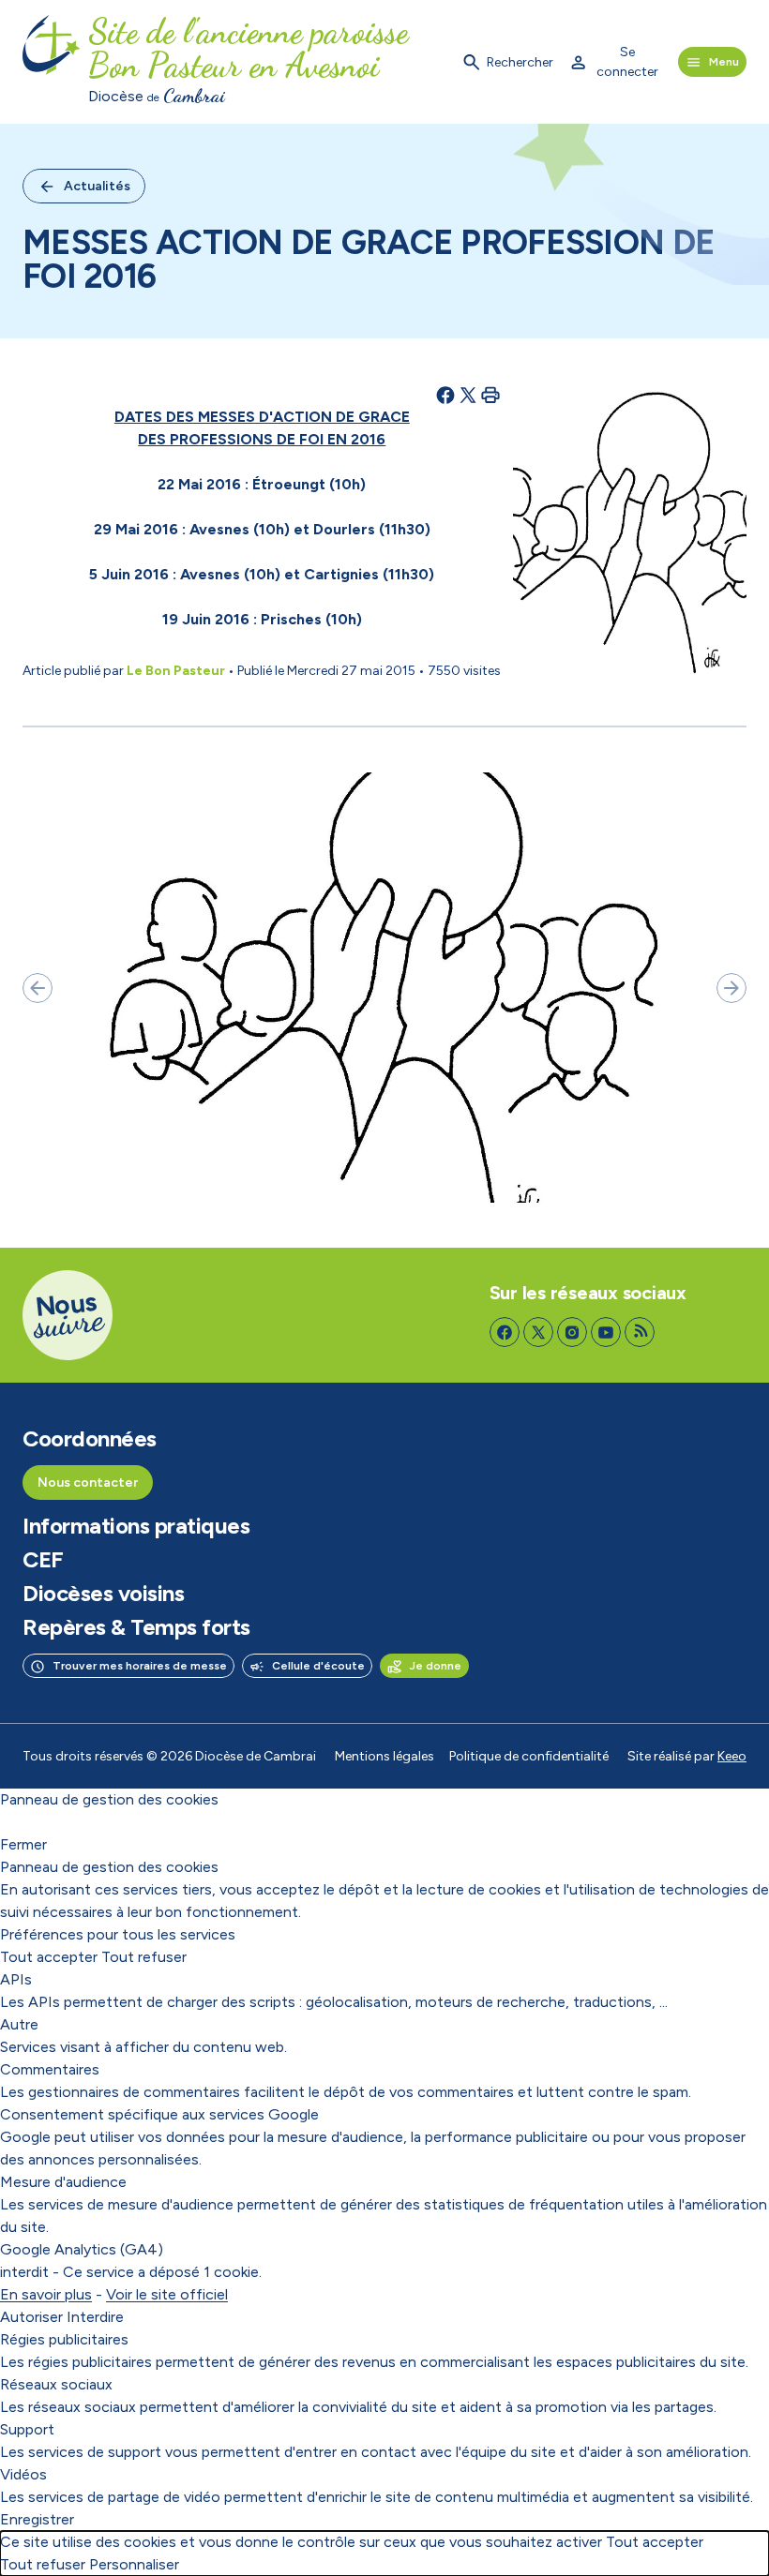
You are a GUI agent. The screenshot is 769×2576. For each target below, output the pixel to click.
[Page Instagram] (572, 1332)
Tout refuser (144, 1957)
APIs (16, 1979)
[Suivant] (731, 988)
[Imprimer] (490, 395)
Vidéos (23, 2474)
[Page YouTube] (606, 1332)
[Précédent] (38, 988)
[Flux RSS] (640, 1332)
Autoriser (31, 2317)
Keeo (732, 1756)
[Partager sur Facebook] (445, 395)
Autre (19, 2024)
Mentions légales (384, 1756)
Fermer (23, 1844)
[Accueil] (52, 62)
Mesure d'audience (63, 2182)
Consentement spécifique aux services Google (159, 2114)
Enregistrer (37, 2519)
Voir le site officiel (167, 2294)
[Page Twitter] (538, 1332)
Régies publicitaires (64, 2339)
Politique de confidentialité (529, 1756)
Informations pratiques (136, 1526)
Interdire (95, 2317)
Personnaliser (134, 2564)
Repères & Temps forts (136, 1627)
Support (27, 2429)
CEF (43, 1560)
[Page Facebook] (505, 1332)
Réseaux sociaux (56, 2384)
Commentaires (50, 2069)
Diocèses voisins (103, 1594)
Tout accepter (49, 1957)
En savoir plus (46, 2294)
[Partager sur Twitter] (468, 395)
